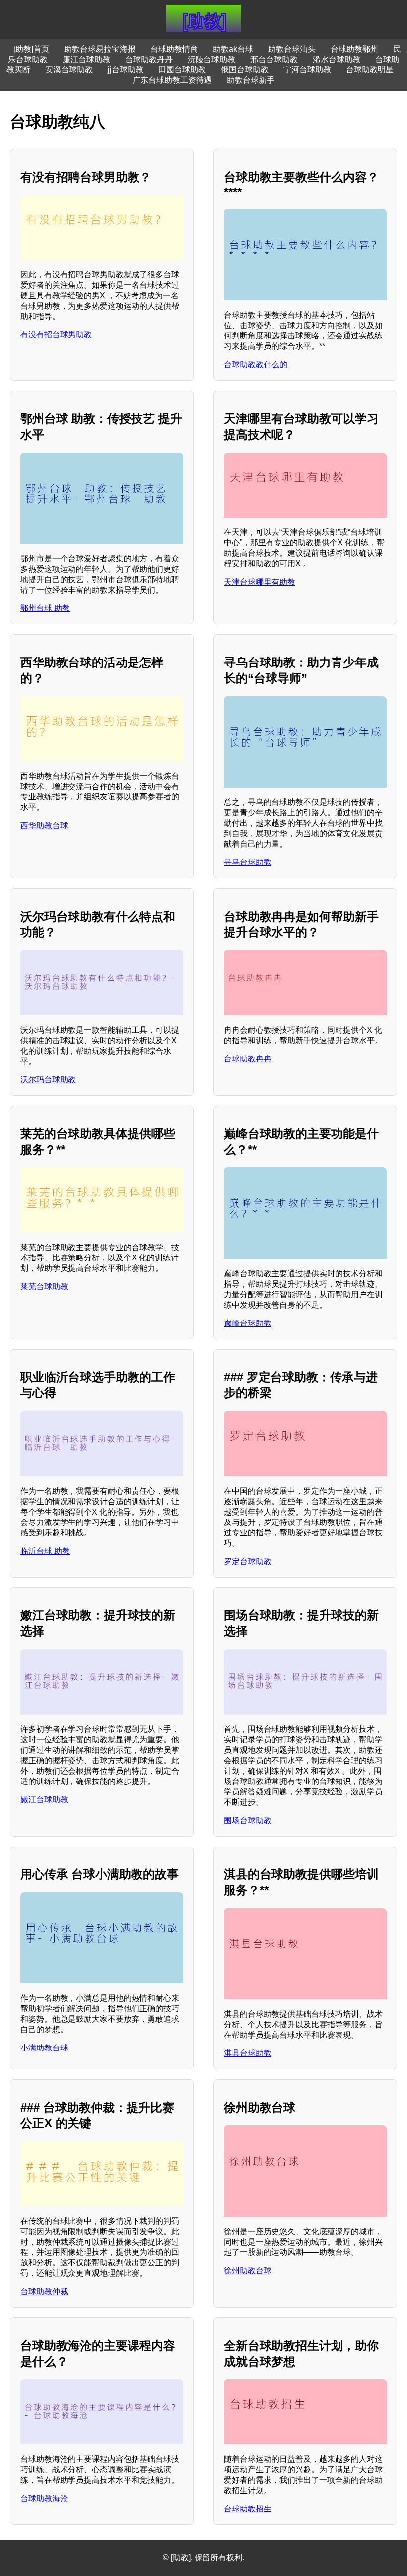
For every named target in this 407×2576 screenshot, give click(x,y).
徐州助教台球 (248, 2271)
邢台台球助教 (274, 59)
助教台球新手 (251, 80)
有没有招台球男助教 (56, 335)
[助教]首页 (31, 49)
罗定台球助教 (248, 1561)
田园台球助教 (182, 70)
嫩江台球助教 (44, 1800)
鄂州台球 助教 (45, 608)
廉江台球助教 (86, 59)
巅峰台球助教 (248, 1323)
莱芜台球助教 (44, 1287)
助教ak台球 (233, 49)
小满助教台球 (44, 2048)
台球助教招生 (248, 2509)
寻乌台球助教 (248, 862)
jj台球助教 (126, 70)
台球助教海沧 (44, 2498)
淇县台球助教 (248, 2053)
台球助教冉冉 (248, 1059)
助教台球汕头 (292, 49)
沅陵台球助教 (211, 59)
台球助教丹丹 (149, 59)
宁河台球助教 (307, 70)
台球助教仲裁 (44, 2291)
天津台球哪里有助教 (260, 582)
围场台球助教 (248, 1820)
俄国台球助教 (245, 70)
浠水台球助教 (337, 59)
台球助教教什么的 (256, 364)
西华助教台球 (44, 826)
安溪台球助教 (69, 70)
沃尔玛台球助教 (48, 1080)
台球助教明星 (370, 70)
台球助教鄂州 (354, 49)
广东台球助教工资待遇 (172, 80)
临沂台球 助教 (45, 1551)
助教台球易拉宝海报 (100, 49)
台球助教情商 (174, 49)
